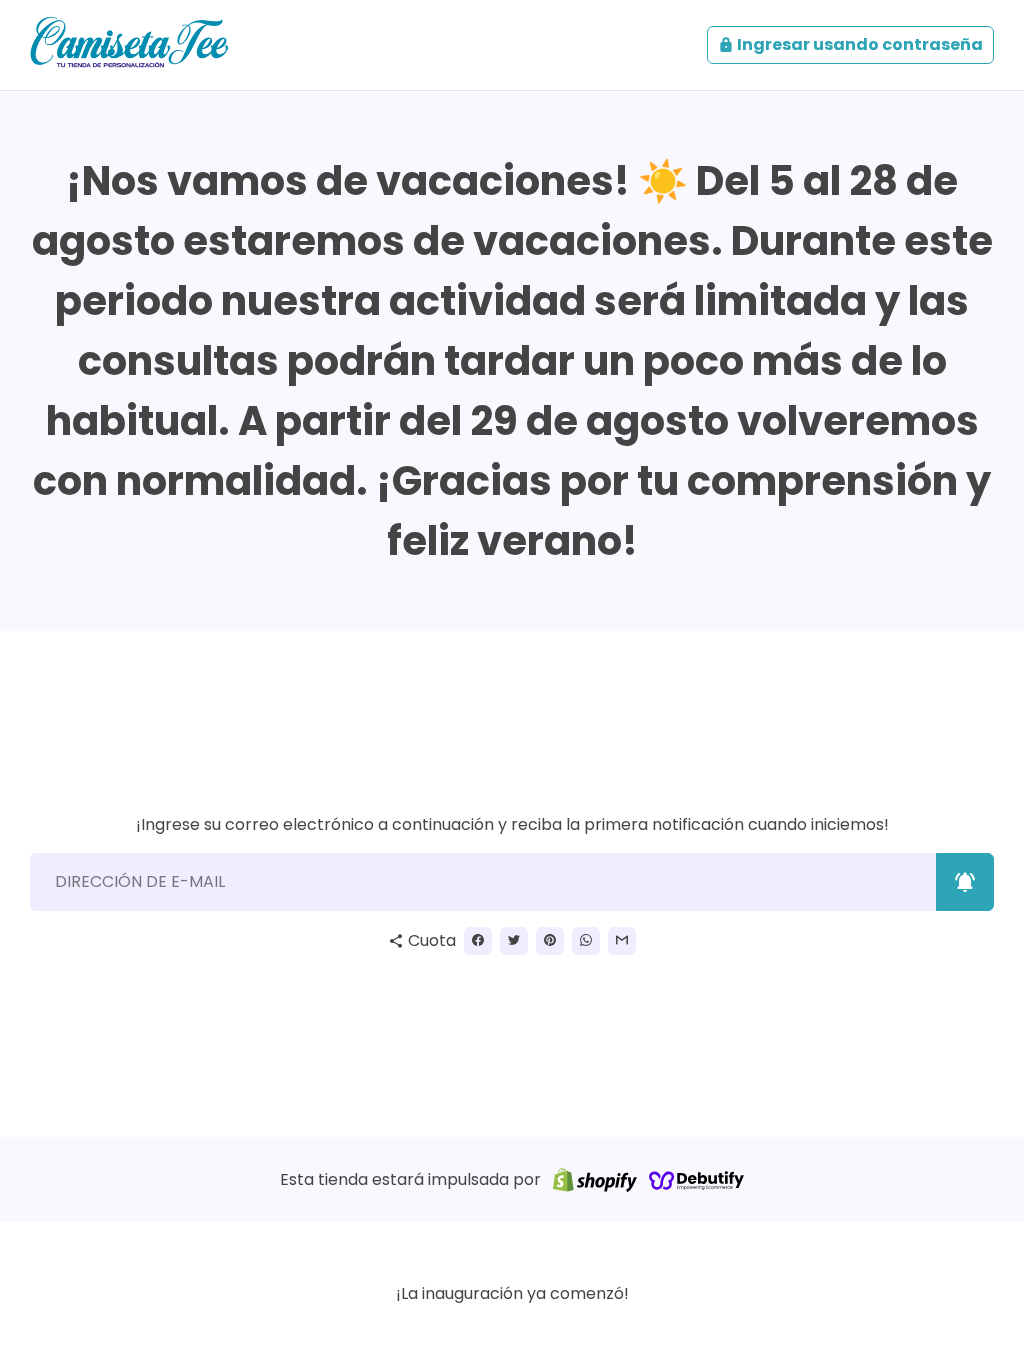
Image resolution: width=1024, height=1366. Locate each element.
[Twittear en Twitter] (514, 941)
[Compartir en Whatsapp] (586, 941)
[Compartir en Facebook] (478, 941)
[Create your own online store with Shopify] (595, 1179)
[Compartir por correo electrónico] (622, 941)
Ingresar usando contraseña (850, 44)
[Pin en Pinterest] (550, 941)
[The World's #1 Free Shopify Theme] (697, 1179)
